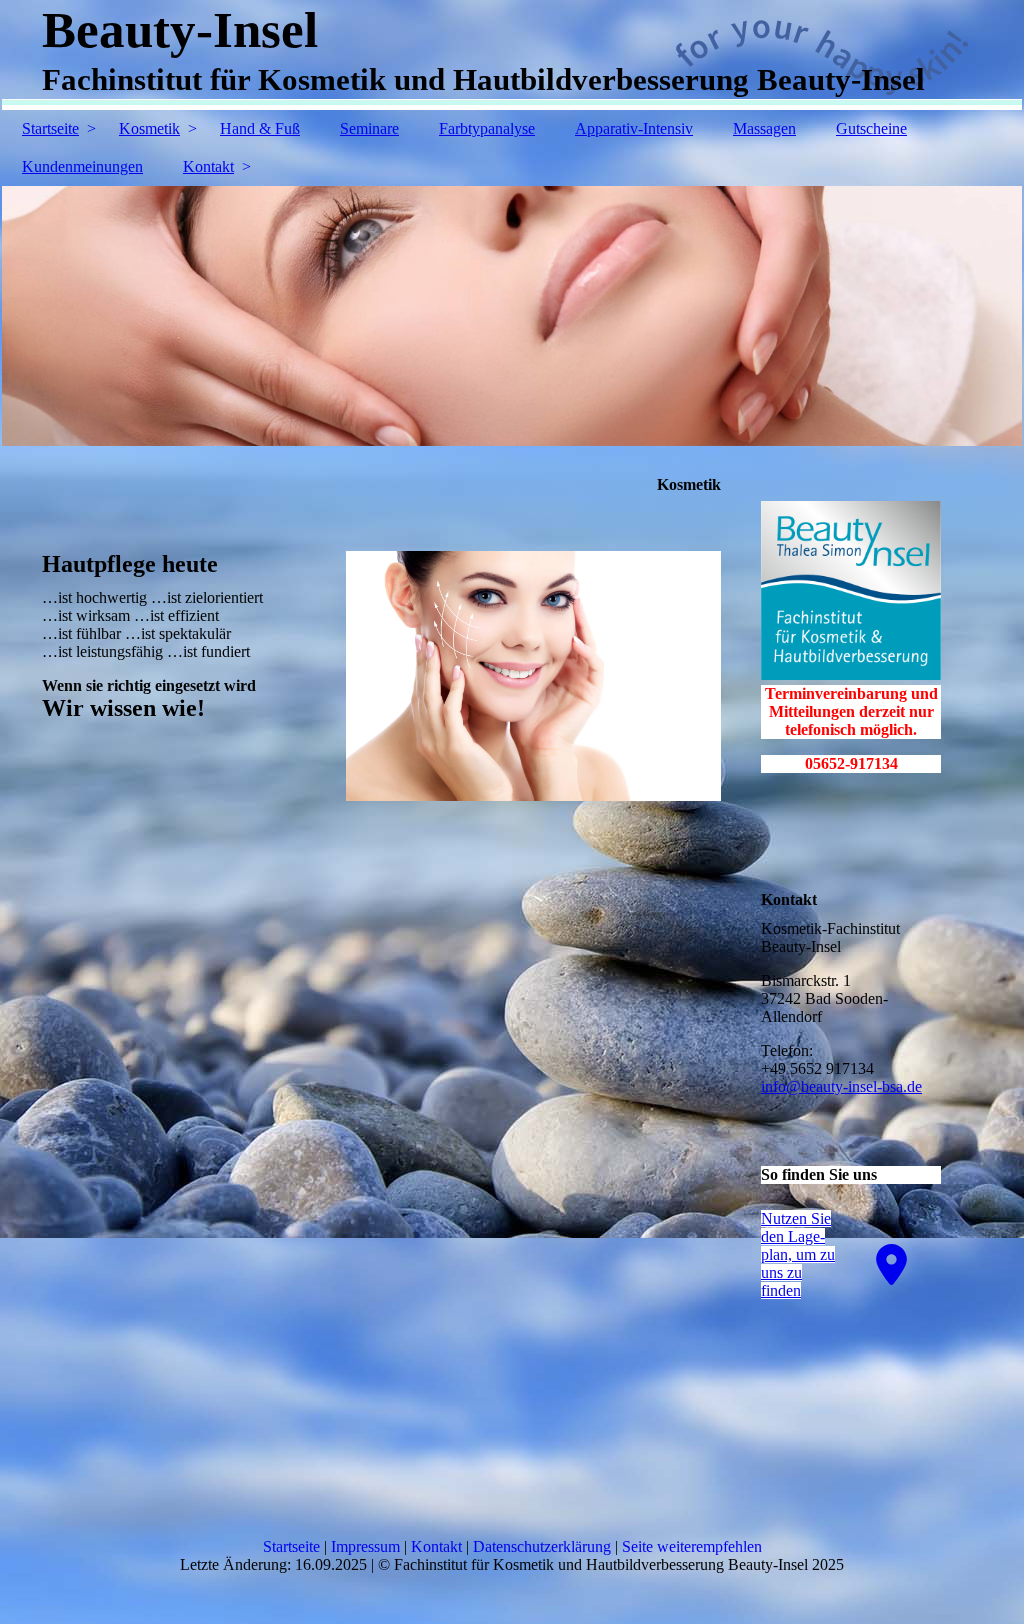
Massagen (764, 128)
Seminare (369, 128)
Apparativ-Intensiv (634, 128)
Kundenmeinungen (82, 166)
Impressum (365, 1546)
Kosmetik (149, 128)
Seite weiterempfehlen (692, 1546)
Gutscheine (871, 128)
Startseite (50, 128)
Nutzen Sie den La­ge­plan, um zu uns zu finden (798, 1254)
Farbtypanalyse (487, 128)
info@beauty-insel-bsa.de (841, 1086)
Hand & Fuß (260, 128)
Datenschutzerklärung (542, 1546)
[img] (512, 316)
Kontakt (208, 166)
